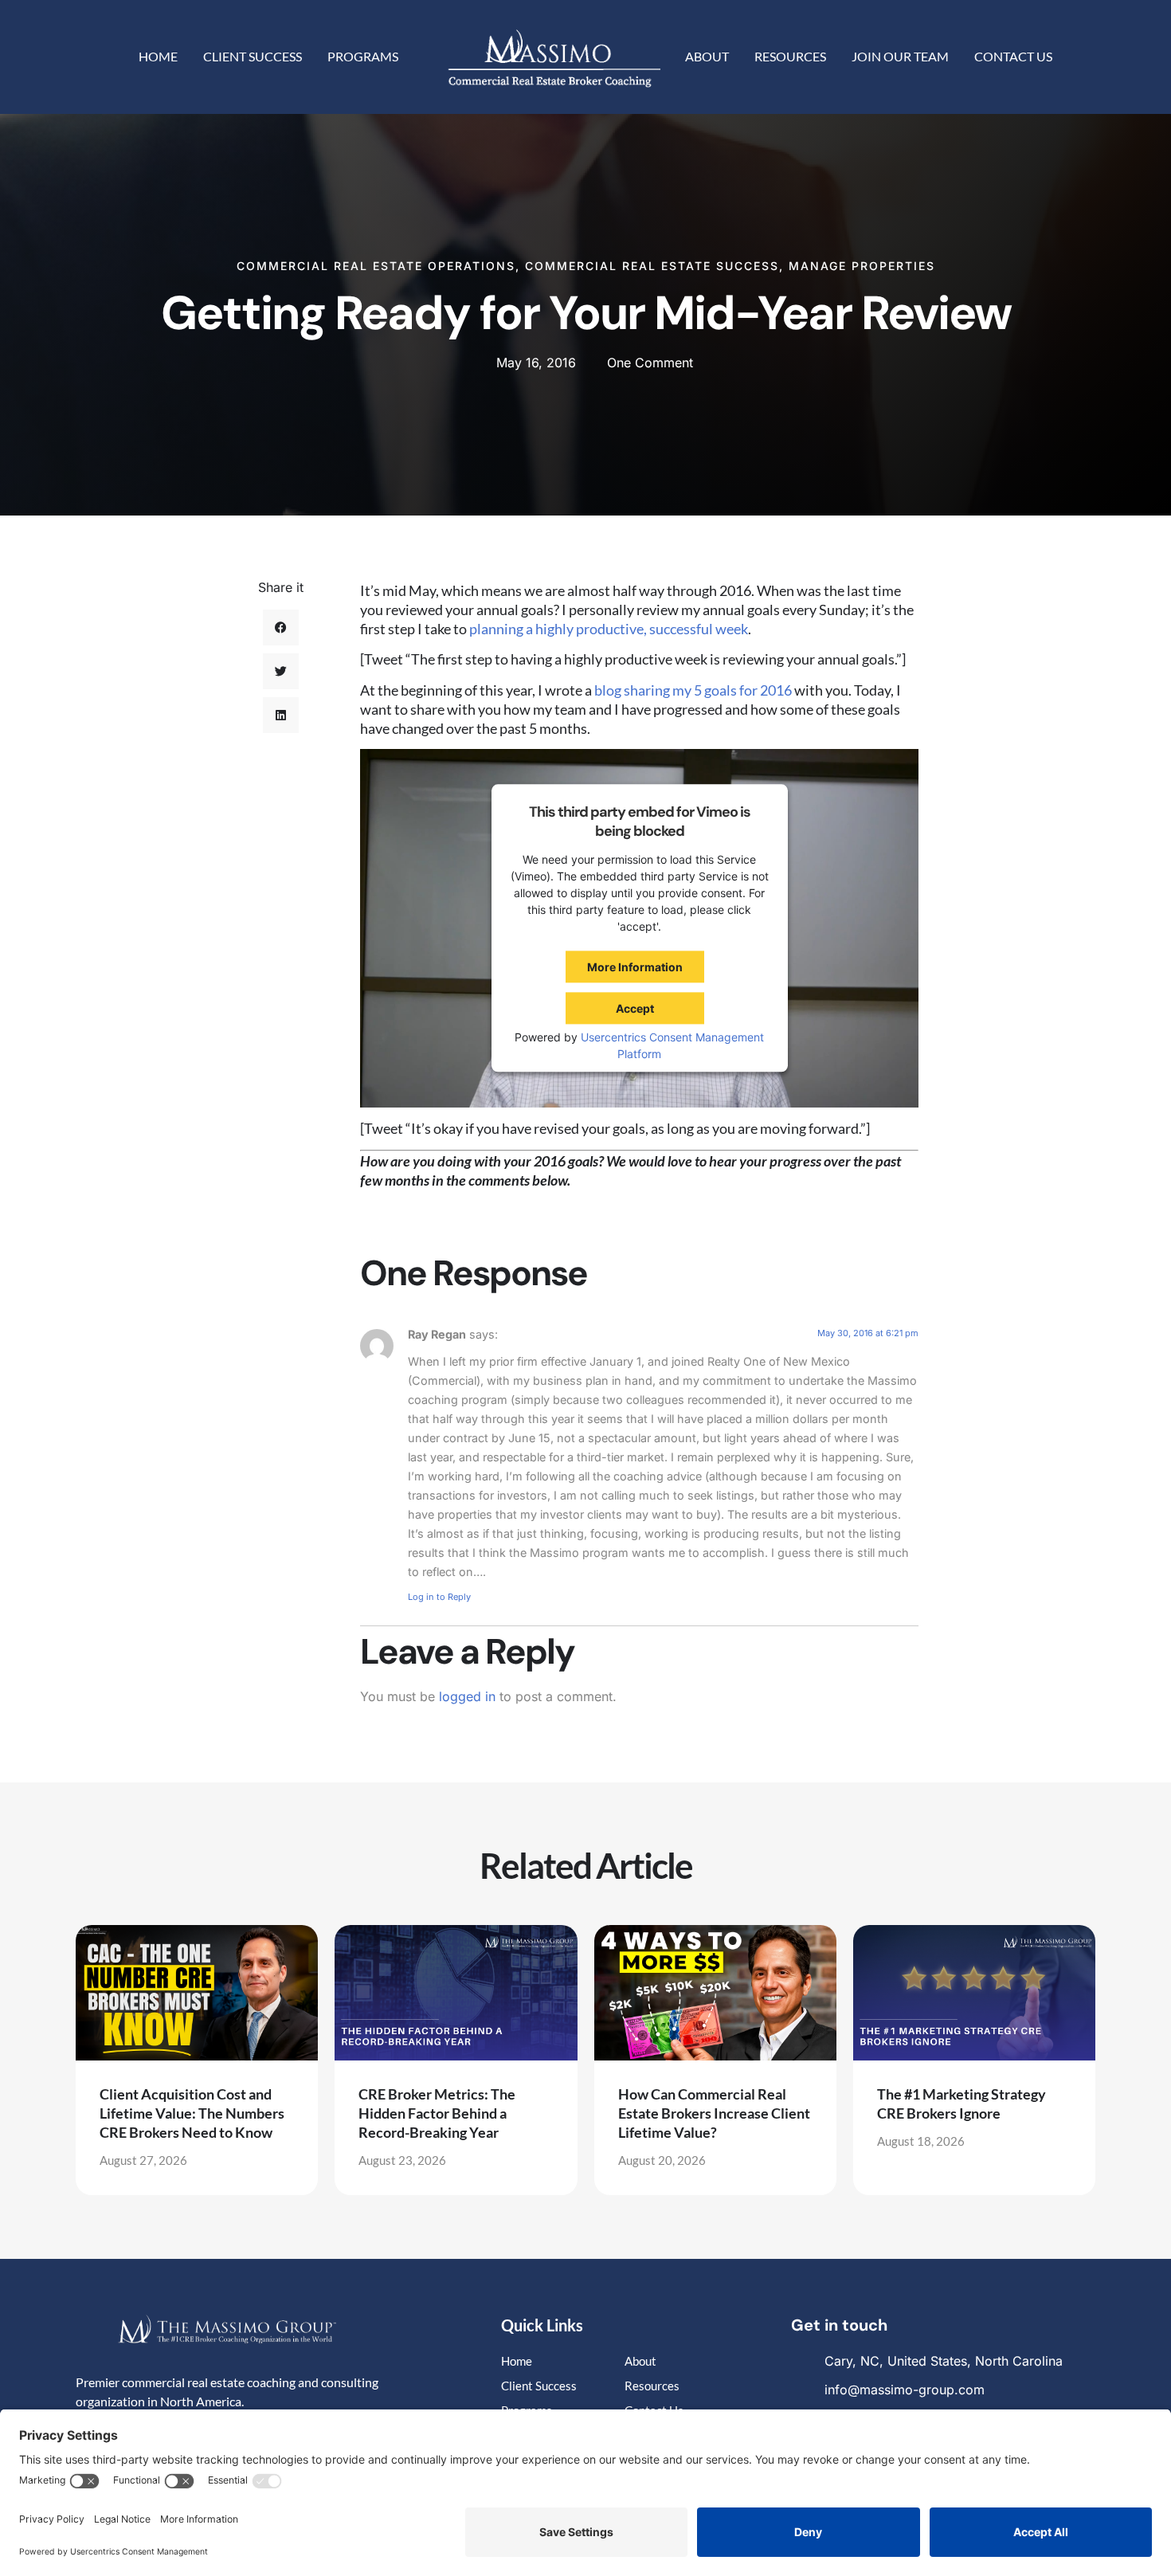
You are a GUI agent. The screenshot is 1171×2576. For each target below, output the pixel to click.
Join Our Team (900, 56)
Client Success (253, 56)
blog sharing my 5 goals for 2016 (693, 690)
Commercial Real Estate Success (652, 266)
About (707, 56)
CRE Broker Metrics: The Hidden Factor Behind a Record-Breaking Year (437, 2113)
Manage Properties (862, 266)
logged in (467, 1696)
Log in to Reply (439, 1597)
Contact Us (1013, 56)
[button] (281, 627)
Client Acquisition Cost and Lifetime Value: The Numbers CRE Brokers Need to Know (192, 2113)
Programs (363, 56)
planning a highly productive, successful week (609, 629)
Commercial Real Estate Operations (376, 266)
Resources (790, 56)
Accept (635, 1008)
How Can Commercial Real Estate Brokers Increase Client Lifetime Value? (714, 2113)
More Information (635, 967)
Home (158, 56)
